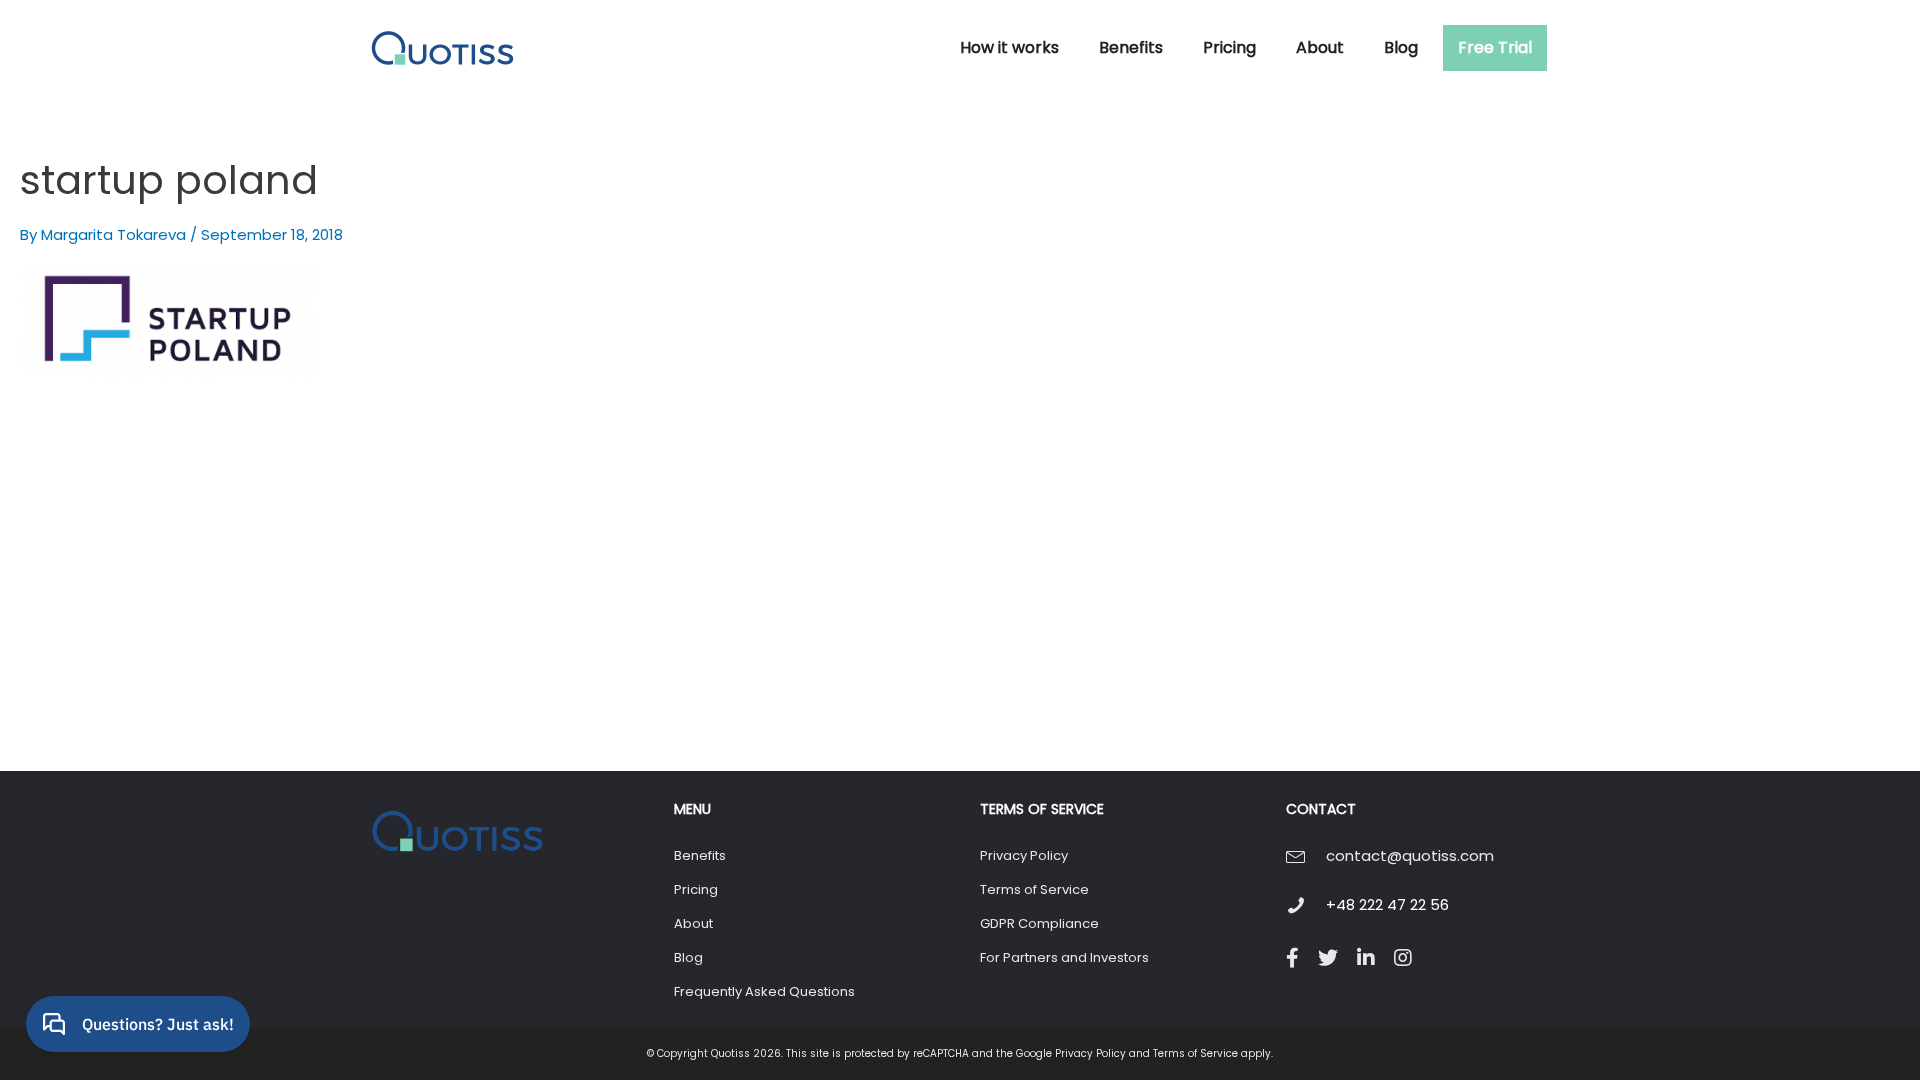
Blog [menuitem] (688, 957)
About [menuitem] (693, 923)
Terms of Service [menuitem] (1034, 889)
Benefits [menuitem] (700, 855)
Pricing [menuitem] (696, 889)
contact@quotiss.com (1410, 855)
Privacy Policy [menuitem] (1024, 855)
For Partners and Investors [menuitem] (1064, 957)
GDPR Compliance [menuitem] (1039, 923)
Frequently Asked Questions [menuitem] (764, 991)
